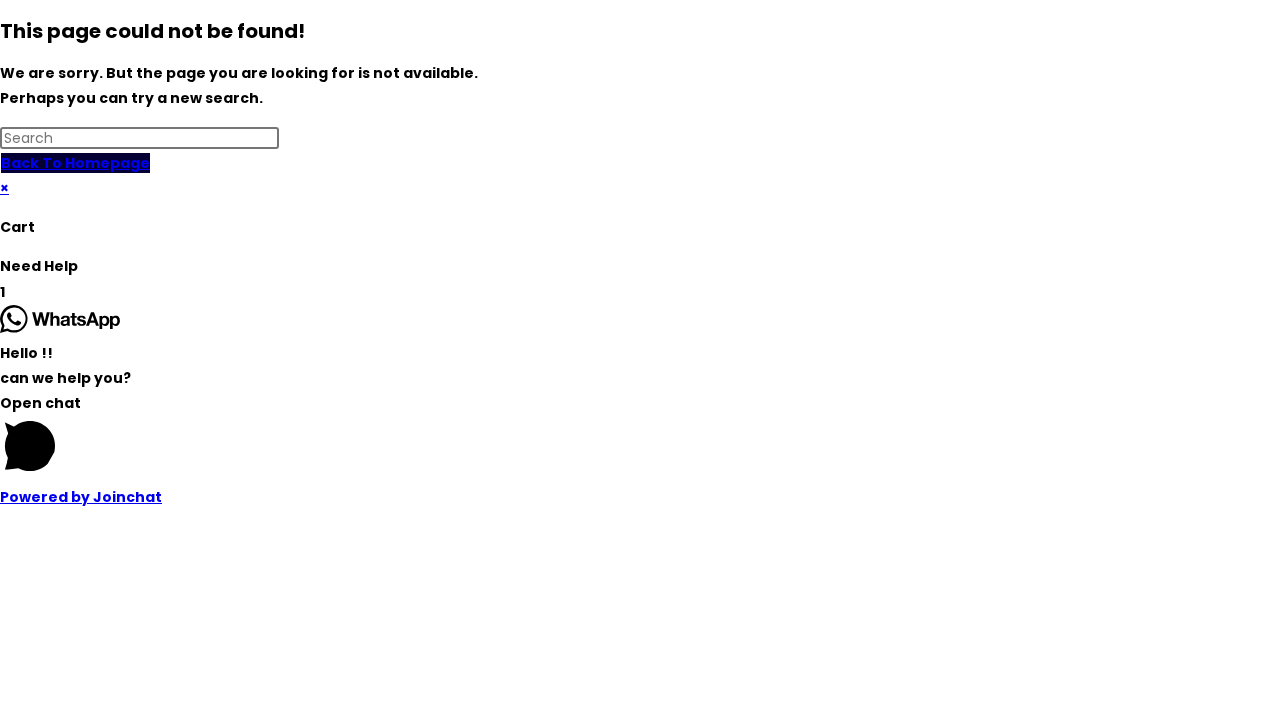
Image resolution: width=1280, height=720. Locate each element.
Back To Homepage (75, 163)
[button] (640, 266)
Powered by (81, 497)
